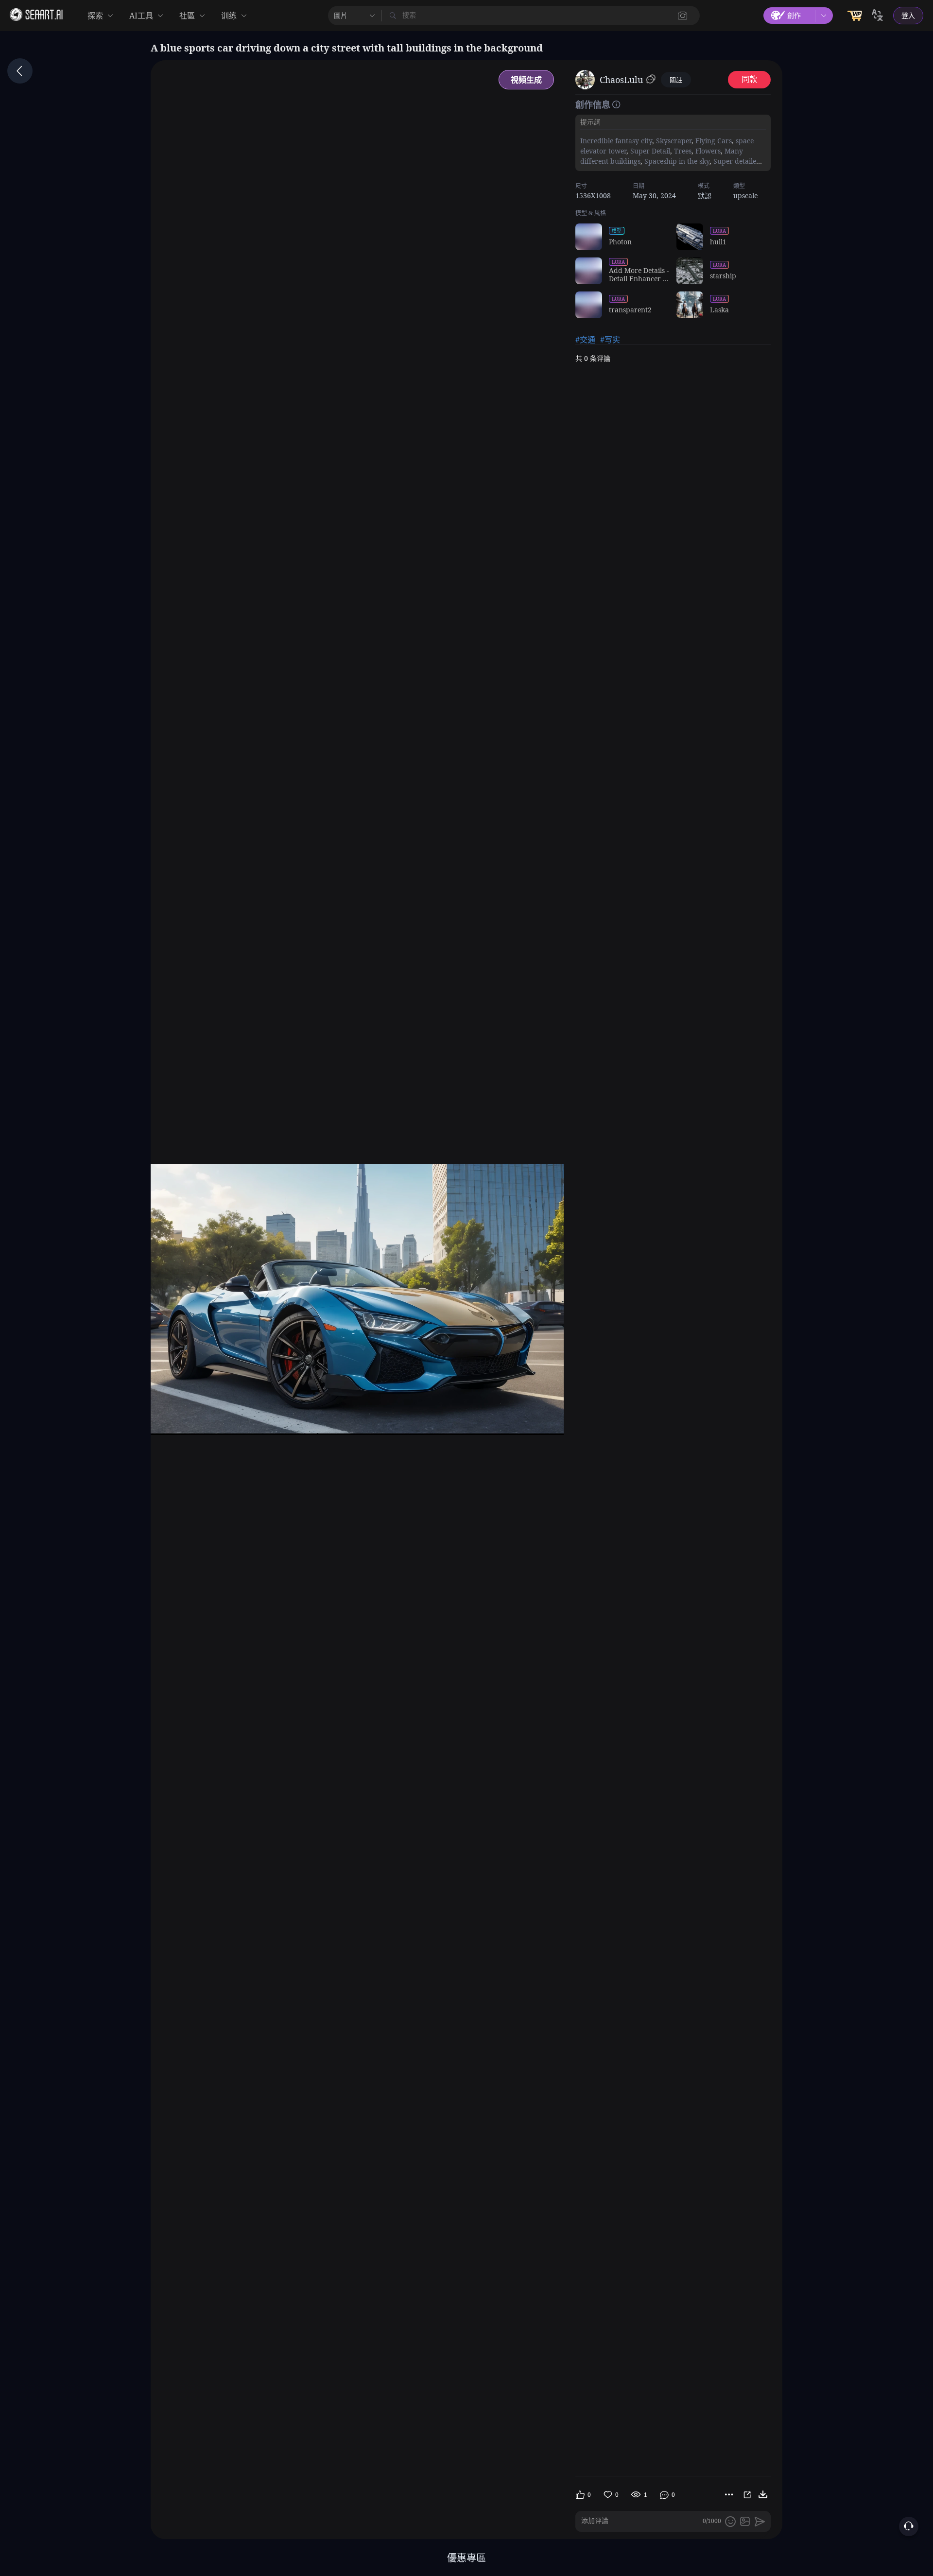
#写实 (610, 340)
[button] (683, 16)
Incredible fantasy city (616, 141)
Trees (682, 151)
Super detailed (736, 161)
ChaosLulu (621, 80)
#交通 (585, 340)
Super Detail (649, 151)
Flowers (707, 151)
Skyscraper (673, 141)
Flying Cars (713, 141)
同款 (749, 79)
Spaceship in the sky (676, 161)
